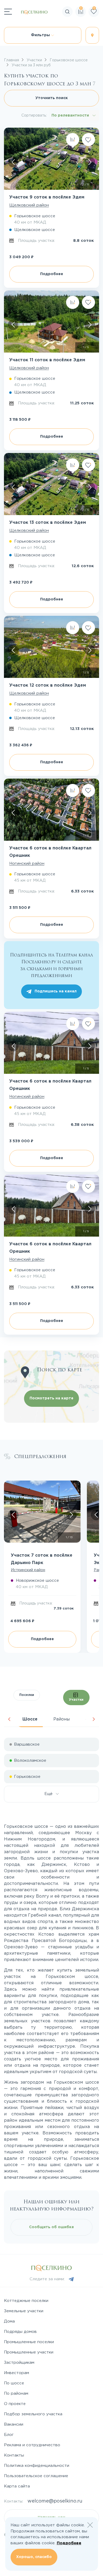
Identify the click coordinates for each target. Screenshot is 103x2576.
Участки (76, 1700)
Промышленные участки (29, 2352)
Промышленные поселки (29, 2342)
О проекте (15, 2404)
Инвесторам (17, 2373)
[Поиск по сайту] (99, 28)
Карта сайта (17, 2486)
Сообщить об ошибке (51, 2227)
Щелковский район (29, 205)
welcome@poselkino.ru (55, 2501)
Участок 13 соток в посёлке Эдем (48, 523)
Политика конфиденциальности (37, 2466)
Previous (9, 1719)
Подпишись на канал (56, 991)
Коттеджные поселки (26, 2301)
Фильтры (41, 35)
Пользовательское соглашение (36, 2476)
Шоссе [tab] (30, 1719)
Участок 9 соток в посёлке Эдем (47, 197)
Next (94, 1719)
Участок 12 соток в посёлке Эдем (48, 685)
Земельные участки (24, 2311)
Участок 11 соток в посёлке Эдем (47, 360)
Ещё (50, 1794)
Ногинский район (27, 864)
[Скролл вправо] (90, 162)
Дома (9, 2321)
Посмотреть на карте (51, 1398)
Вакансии (14, 2424)
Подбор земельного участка (33, 2414)
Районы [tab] (62, 1719)
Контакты (14, 2455)
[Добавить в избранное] (88, 140)
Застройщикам (19, 2363)
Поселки (27, 1695)
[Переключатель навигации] (8, 12)
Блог (9, 2435)
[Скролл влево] (13, 162)
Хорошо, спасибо (34, 2557)
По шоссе (14, 2383)
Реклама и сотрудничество (32, 2445)
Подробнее (52, 274)
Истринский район (28, 1570)
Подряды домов (20, 2332)
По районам (16, 2394)
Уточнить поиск (52, 98)
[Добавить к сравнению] (73, 140)
